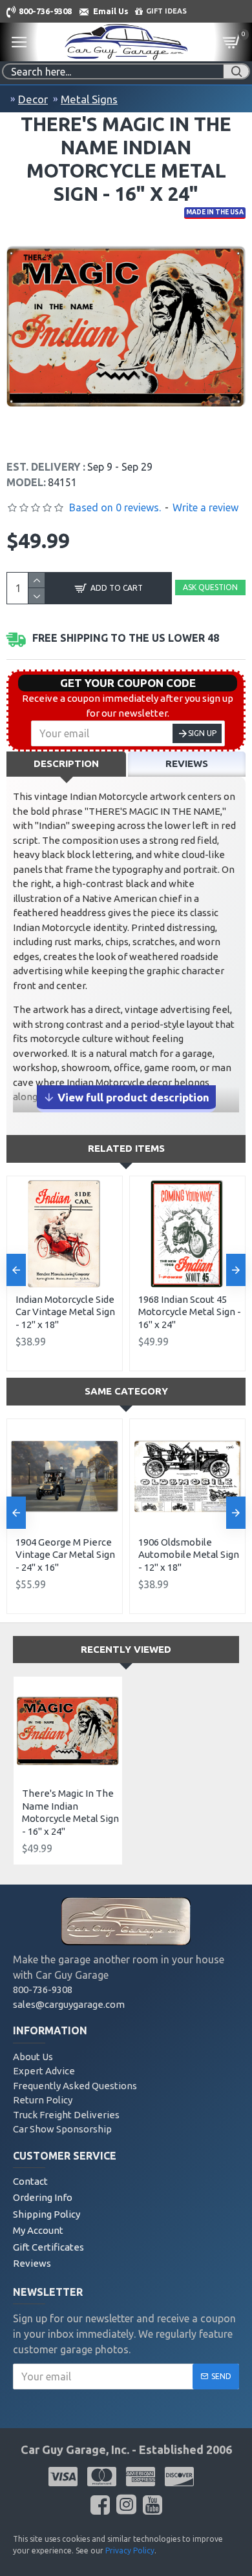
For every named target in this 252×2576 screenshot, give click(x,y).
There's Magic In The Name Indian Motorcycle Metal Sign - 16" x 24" (70, 1812)
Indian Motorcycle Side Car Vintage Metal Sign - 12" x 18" (65, 1312)
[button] (16, 1270)
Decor (33, 99)
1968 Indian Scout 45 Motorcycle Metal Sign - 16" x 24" (190, 1312)
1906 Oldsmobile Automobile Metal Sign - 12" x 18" (189, 1555)
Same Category (126, 1391)
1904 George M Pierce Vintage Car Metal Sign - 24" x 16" (65, 1555)
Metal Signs (89, 99)
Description (66, 763)
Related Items (126, 1148)
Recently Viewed (126, 1649)
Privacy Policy (130, 2550)
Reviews (187, 763)
